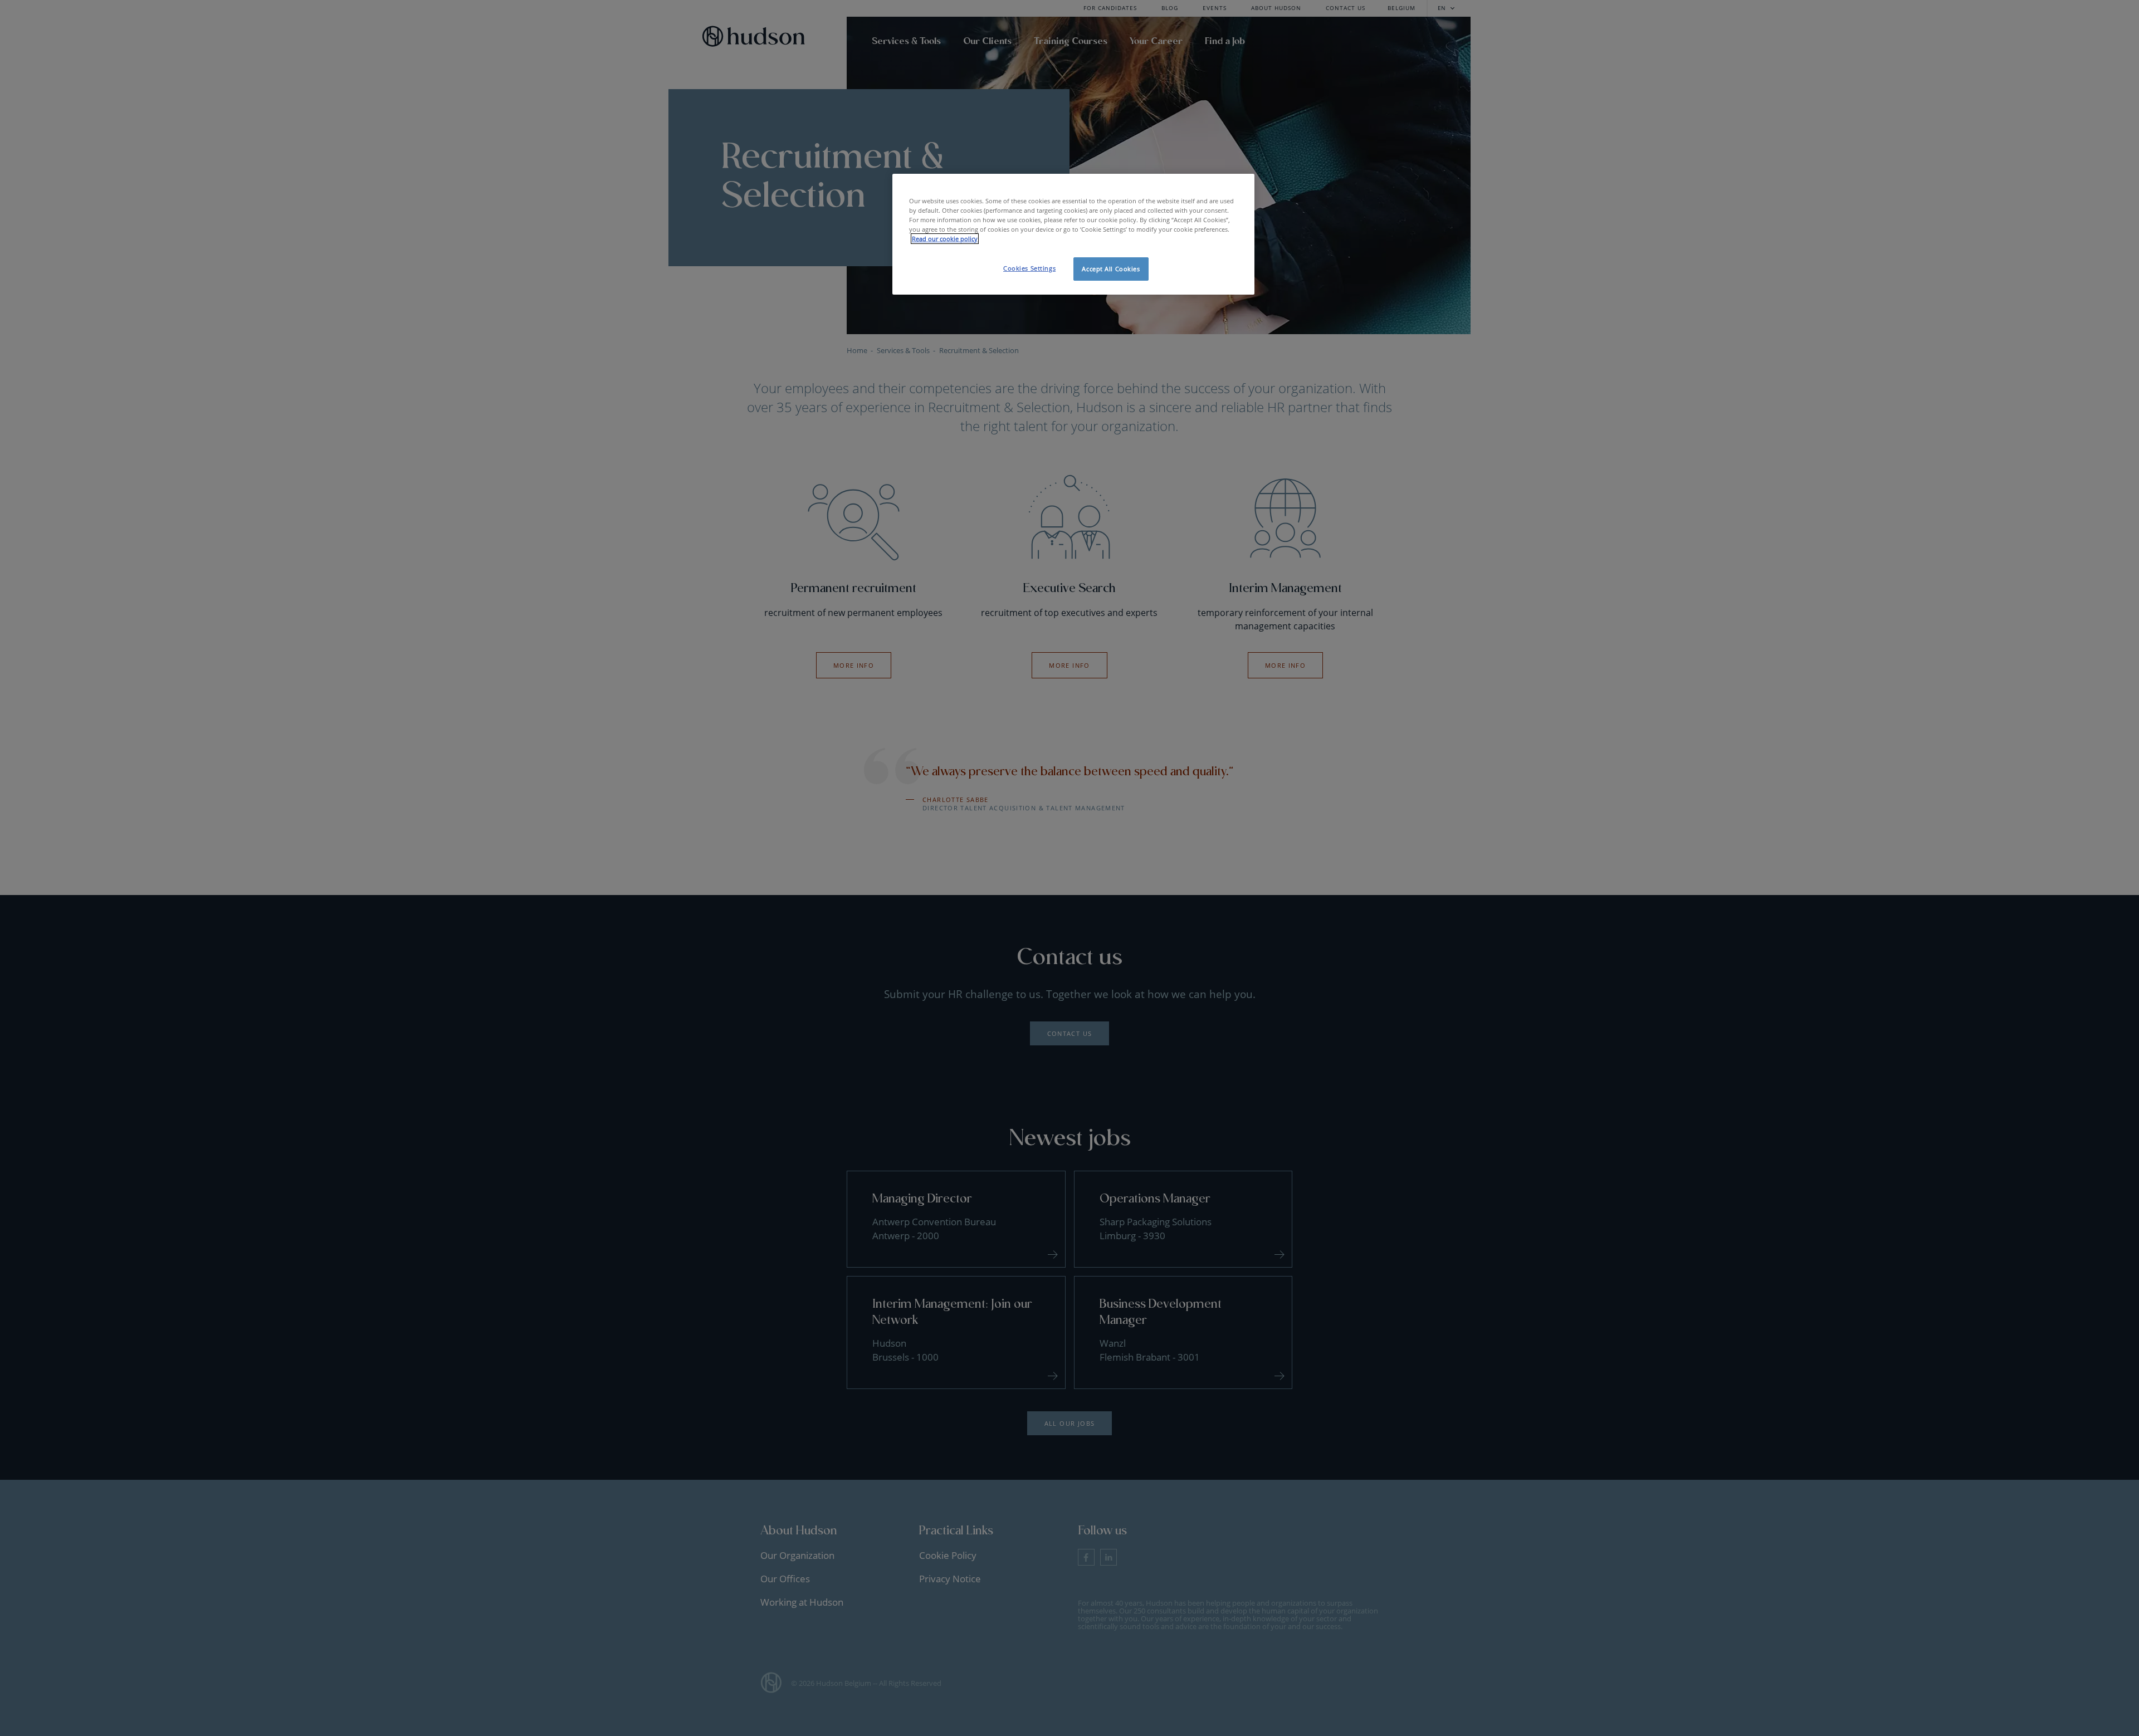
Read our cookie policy (945, 239)
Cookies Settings (1029, 268)
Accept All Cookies (1111, 269)
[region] (1073, 234)
